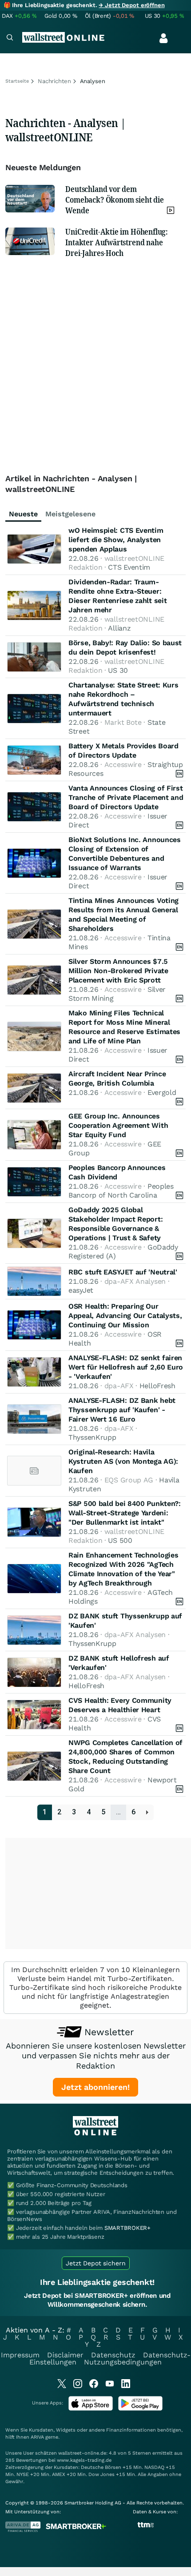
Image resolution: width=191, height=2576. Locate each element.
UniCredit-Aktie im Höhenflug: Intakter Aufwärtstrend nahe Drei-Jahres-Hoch (117, 242)
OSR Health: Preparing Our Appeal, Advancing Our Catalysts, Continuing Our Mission (125, 1316)
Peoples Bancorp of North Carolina (121, 1191)
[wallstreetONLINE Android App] (140, 2409)
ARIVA (37, 2437)
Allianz (119, 628)
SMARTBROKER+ (127, 2228)
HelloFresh (157, 1386)
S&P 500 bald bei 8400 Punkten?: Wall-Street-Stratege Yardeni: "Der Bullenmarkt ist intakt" (125, 1513)
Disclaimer (65, 2355)
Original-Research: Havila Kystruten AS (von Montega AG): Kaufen (123, 1461)
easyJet (81, 1290)
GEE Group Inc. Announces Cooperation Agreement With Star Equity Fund (118, 1125)
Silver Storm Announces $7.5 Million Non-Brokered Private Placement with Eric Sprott (118, 971)
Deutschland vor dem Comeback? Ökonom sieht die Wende (114, 200)
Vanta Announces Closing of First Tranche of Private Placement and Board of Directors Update (126, 797)
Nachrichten (54, 81)
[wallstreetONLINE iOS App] (91, 2409)
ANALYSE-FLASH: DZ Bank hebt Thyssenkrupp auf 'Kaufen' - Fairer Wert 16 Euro (122, 1410)
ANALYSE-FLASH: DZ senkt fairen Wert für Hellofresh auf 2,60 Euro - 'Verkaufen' (126, 1367)
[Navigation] (10, 38)
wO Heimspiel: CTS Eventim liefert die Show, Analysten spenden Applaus (116, 540)
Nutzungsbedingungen (123, 2362)
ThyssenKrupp (92, 1437)
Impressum (20, 2355)
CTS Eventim (129, 567)
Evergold (162, 1092)
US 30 (118, 670)
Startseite (17, 81)
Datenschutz (113, 2355)
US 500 (120, 1540)
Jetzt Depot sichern (96, 2263)
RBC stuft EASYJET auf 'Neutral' (123, 1272)
